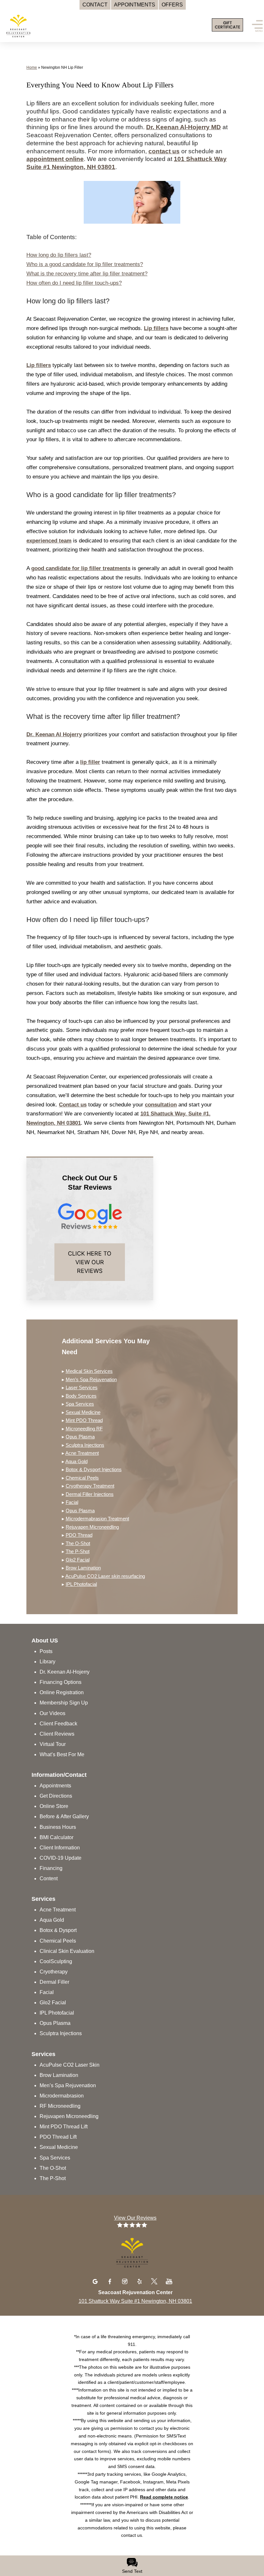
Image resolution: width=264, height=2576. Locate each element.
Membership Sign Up (64, 1703)
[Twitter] (155, 2281)
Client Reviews (57, 1734)
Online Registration (62, 1692)
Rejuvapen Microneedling (92, 1527)
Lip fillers (156, 328)
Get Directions (56, 1796)
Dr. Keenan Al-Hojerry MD (184, 127)
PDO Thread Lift (58, 2137)
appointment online (55, 159)
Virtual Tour (53, 1744)
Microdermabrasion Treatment (97, 1519)
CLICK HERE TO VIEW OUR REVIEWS (90, 1262)
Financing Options (61, 1682)
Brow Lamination (83, 1568)
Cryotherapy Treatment (90, 1486)
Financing (51, 1868)
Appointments (55, 1786)
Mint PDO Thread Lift (64, 2127)
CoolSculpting (56, 1961)
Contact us (73, 1105)
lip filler (90, 762)
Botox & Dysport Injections (94, 1469)
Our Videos (52, 1713)
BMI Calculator (57, 1837)
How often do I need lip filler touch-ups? (74, 283)
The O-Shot (78, 1543)
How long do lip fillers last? (59, 255)
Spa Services (80, 1404)
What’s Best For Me (62, 1754)
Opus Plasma (80, 1437)
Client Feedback (58, 1724)
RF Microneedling (60, 2106)
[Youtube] (169, 2281)
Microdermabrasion (62, 2096)
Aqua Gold (76, 1461)
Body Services (81, 1396)
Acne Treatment (82, 1453)
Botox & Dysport (58, 1930)
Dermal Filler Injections (90, 1494)
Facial (72, 1502)
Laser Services (82, 1387)
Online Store (54, 1806)
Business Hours (58, 1827)
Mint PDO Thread (84, 1420)
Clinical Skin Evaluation (67, 1951)
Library (47, 1662)
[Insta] (126, 2281)
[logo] (47, 24)
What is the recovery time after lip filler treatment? (87, 274)
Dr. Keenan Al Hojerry (54, 734)
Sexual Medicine (83, 1412)
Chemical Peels (82, 1478)
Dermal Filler (54, 1982)
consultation (161, 1105)
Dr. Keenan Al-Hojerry (65, 1672)
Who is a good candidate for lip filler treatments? (85, 264)
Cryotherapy (54, 1972)
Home (32, 67)
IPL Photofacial (81, 1584)
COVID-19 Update (61, 1858)
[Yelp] (140, 2281)
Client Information (60, 1848)
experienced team (49, 541)
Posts (46, 1651)
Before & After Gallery (64, 1816)
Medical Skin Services (89, 1371)
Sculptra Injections (85, 1445)
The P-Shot (78, 1551)
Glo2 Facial (78, 1560)
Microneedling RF (84, 1429)
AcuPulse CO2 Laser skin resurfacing (105, 1576)
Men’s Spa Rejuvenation (91, 1379)
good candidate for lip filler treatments (81, 568)
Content (49, 1878)
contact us (164, 151)
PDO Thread (79, 1535)
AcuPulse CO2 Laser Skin (70, 2065)
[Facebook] (111, 2281)
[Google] (96, 2281)
